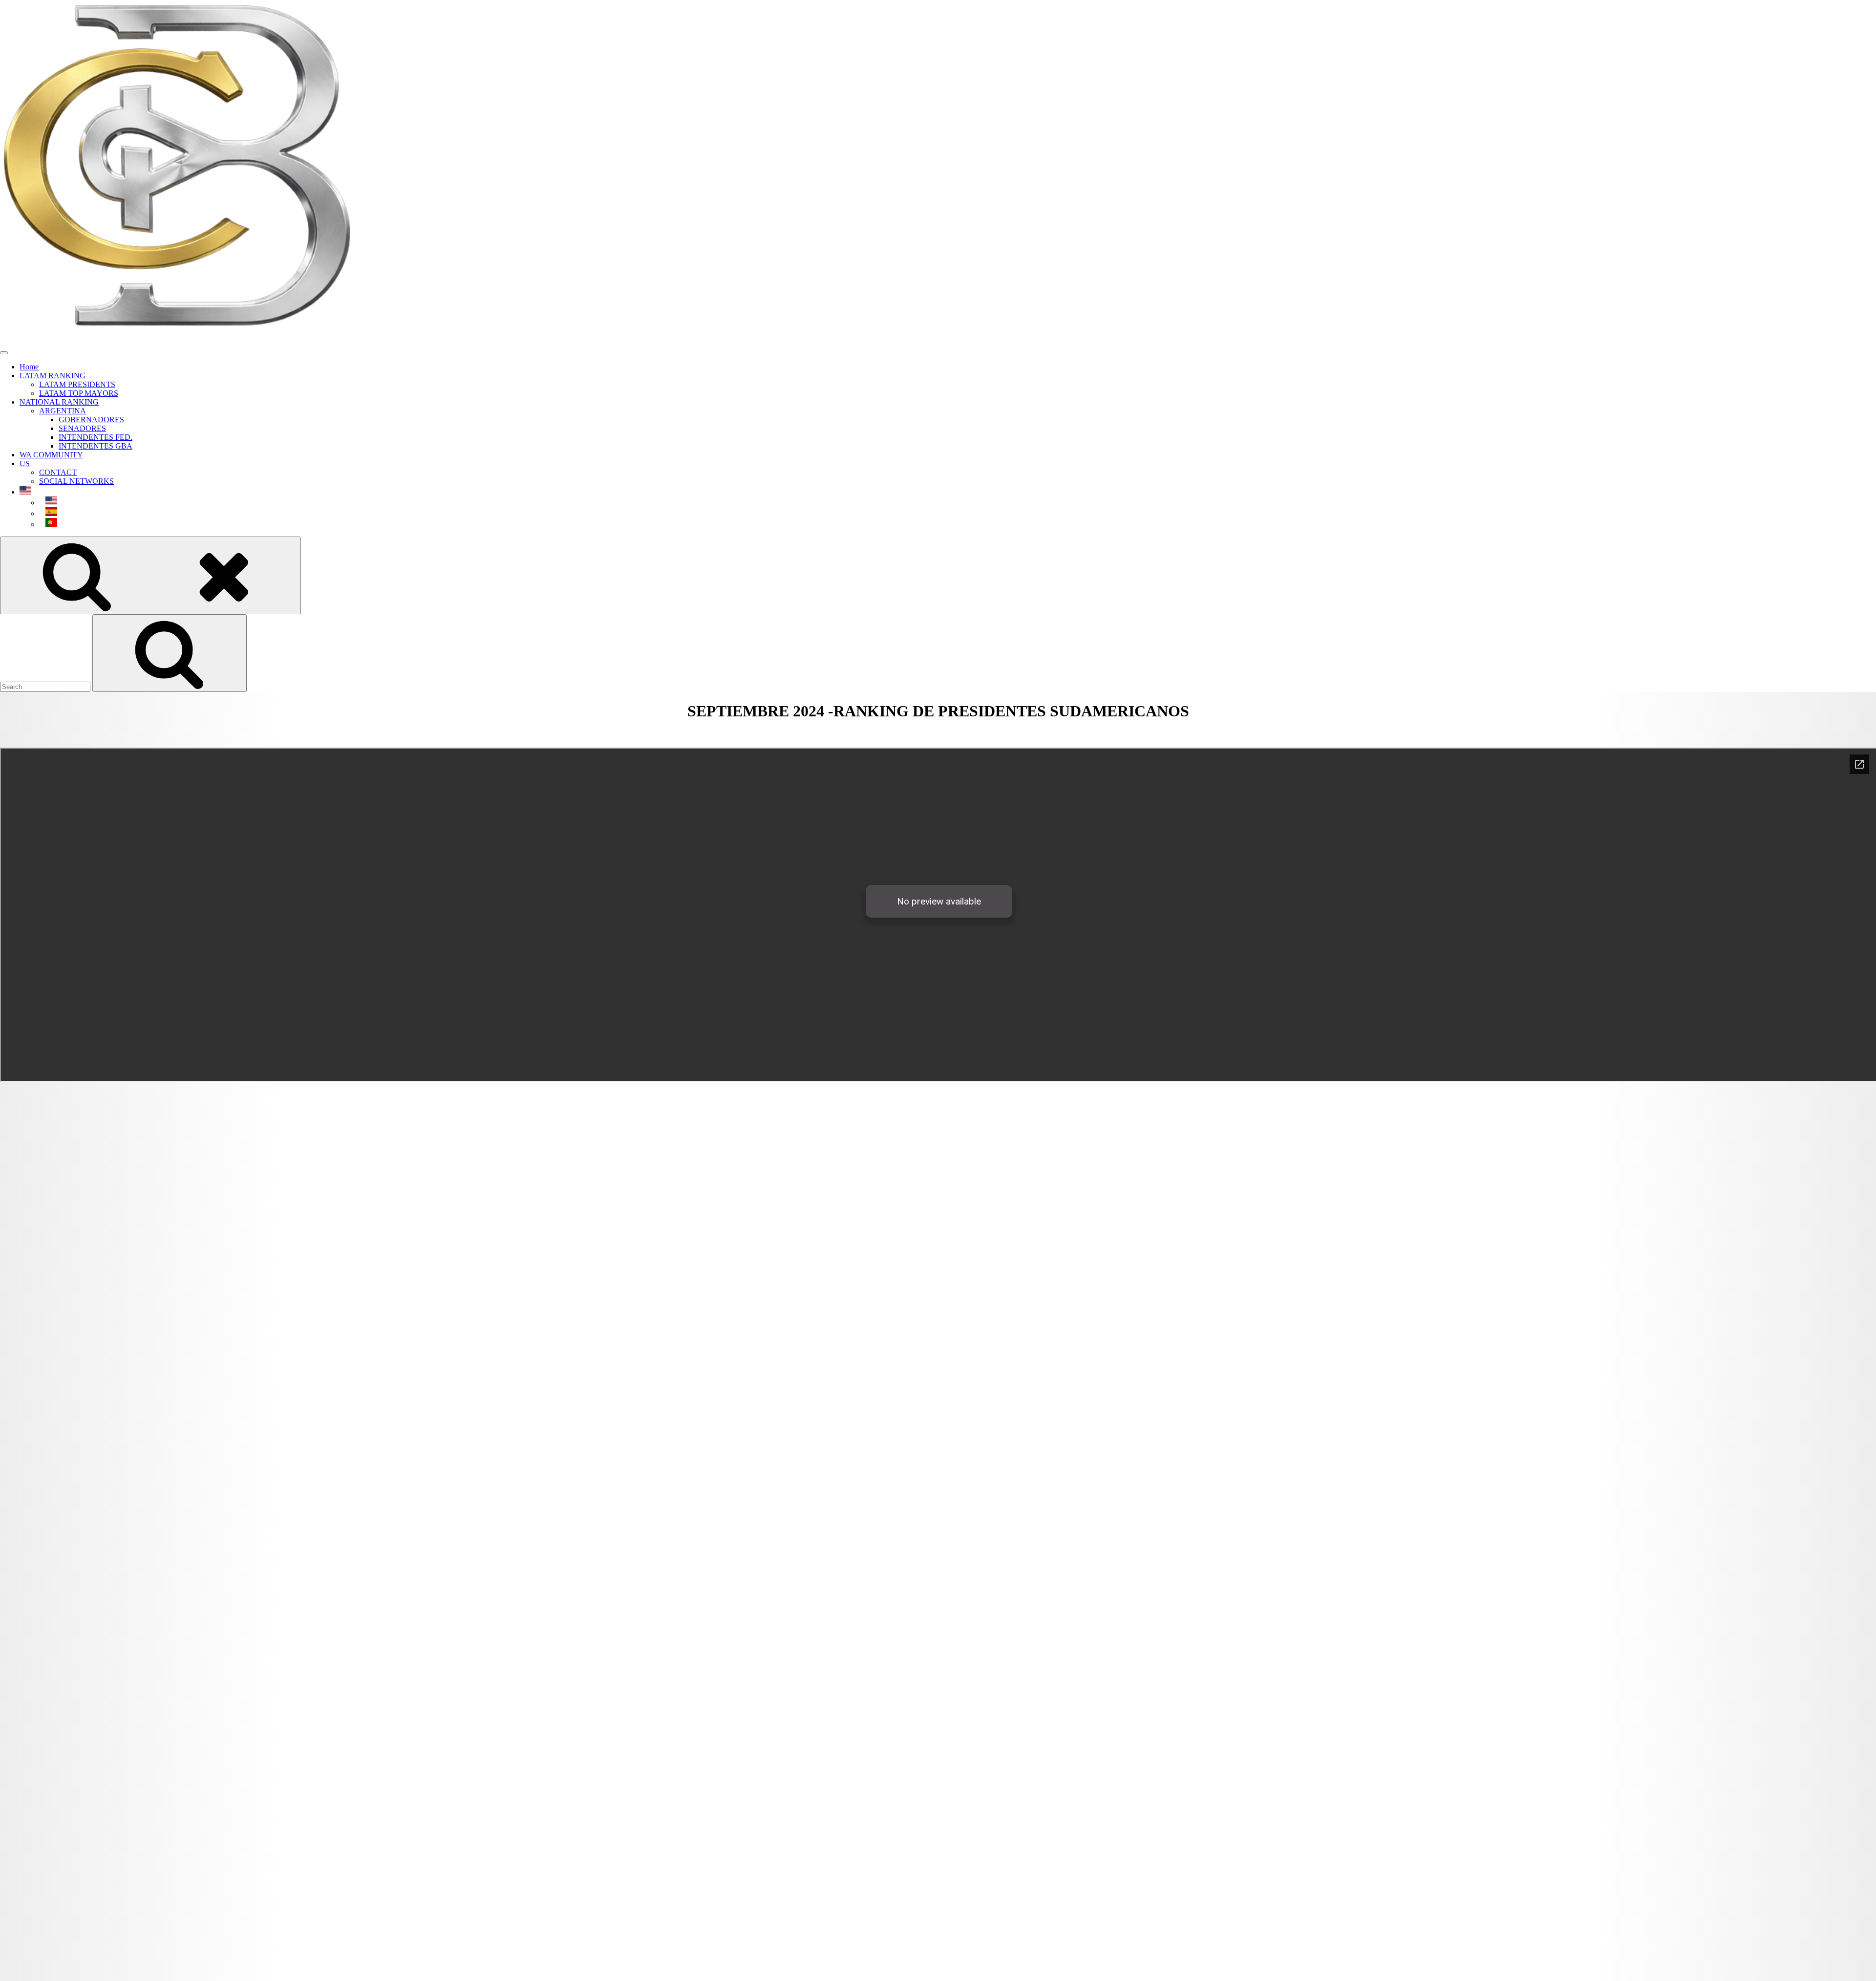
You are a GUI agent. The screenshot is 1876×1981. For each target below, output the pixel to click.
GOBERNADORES (91, 420)
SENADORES (82, 428)
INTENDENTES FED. (96, 437)
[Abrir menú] (4, 353)
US (25, 463)
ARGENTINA (63, 411)
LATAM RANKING (53, 376)
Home (29, 367)
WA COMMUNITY (51, 455)
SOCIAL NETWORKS (76, 481)
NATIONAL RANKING (59, 402)
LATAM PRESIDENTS (77, 384)
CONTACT (58, 472)
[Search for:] (46, 686)
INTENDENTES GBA (96, 446)
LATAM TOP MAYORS (79, 393)
